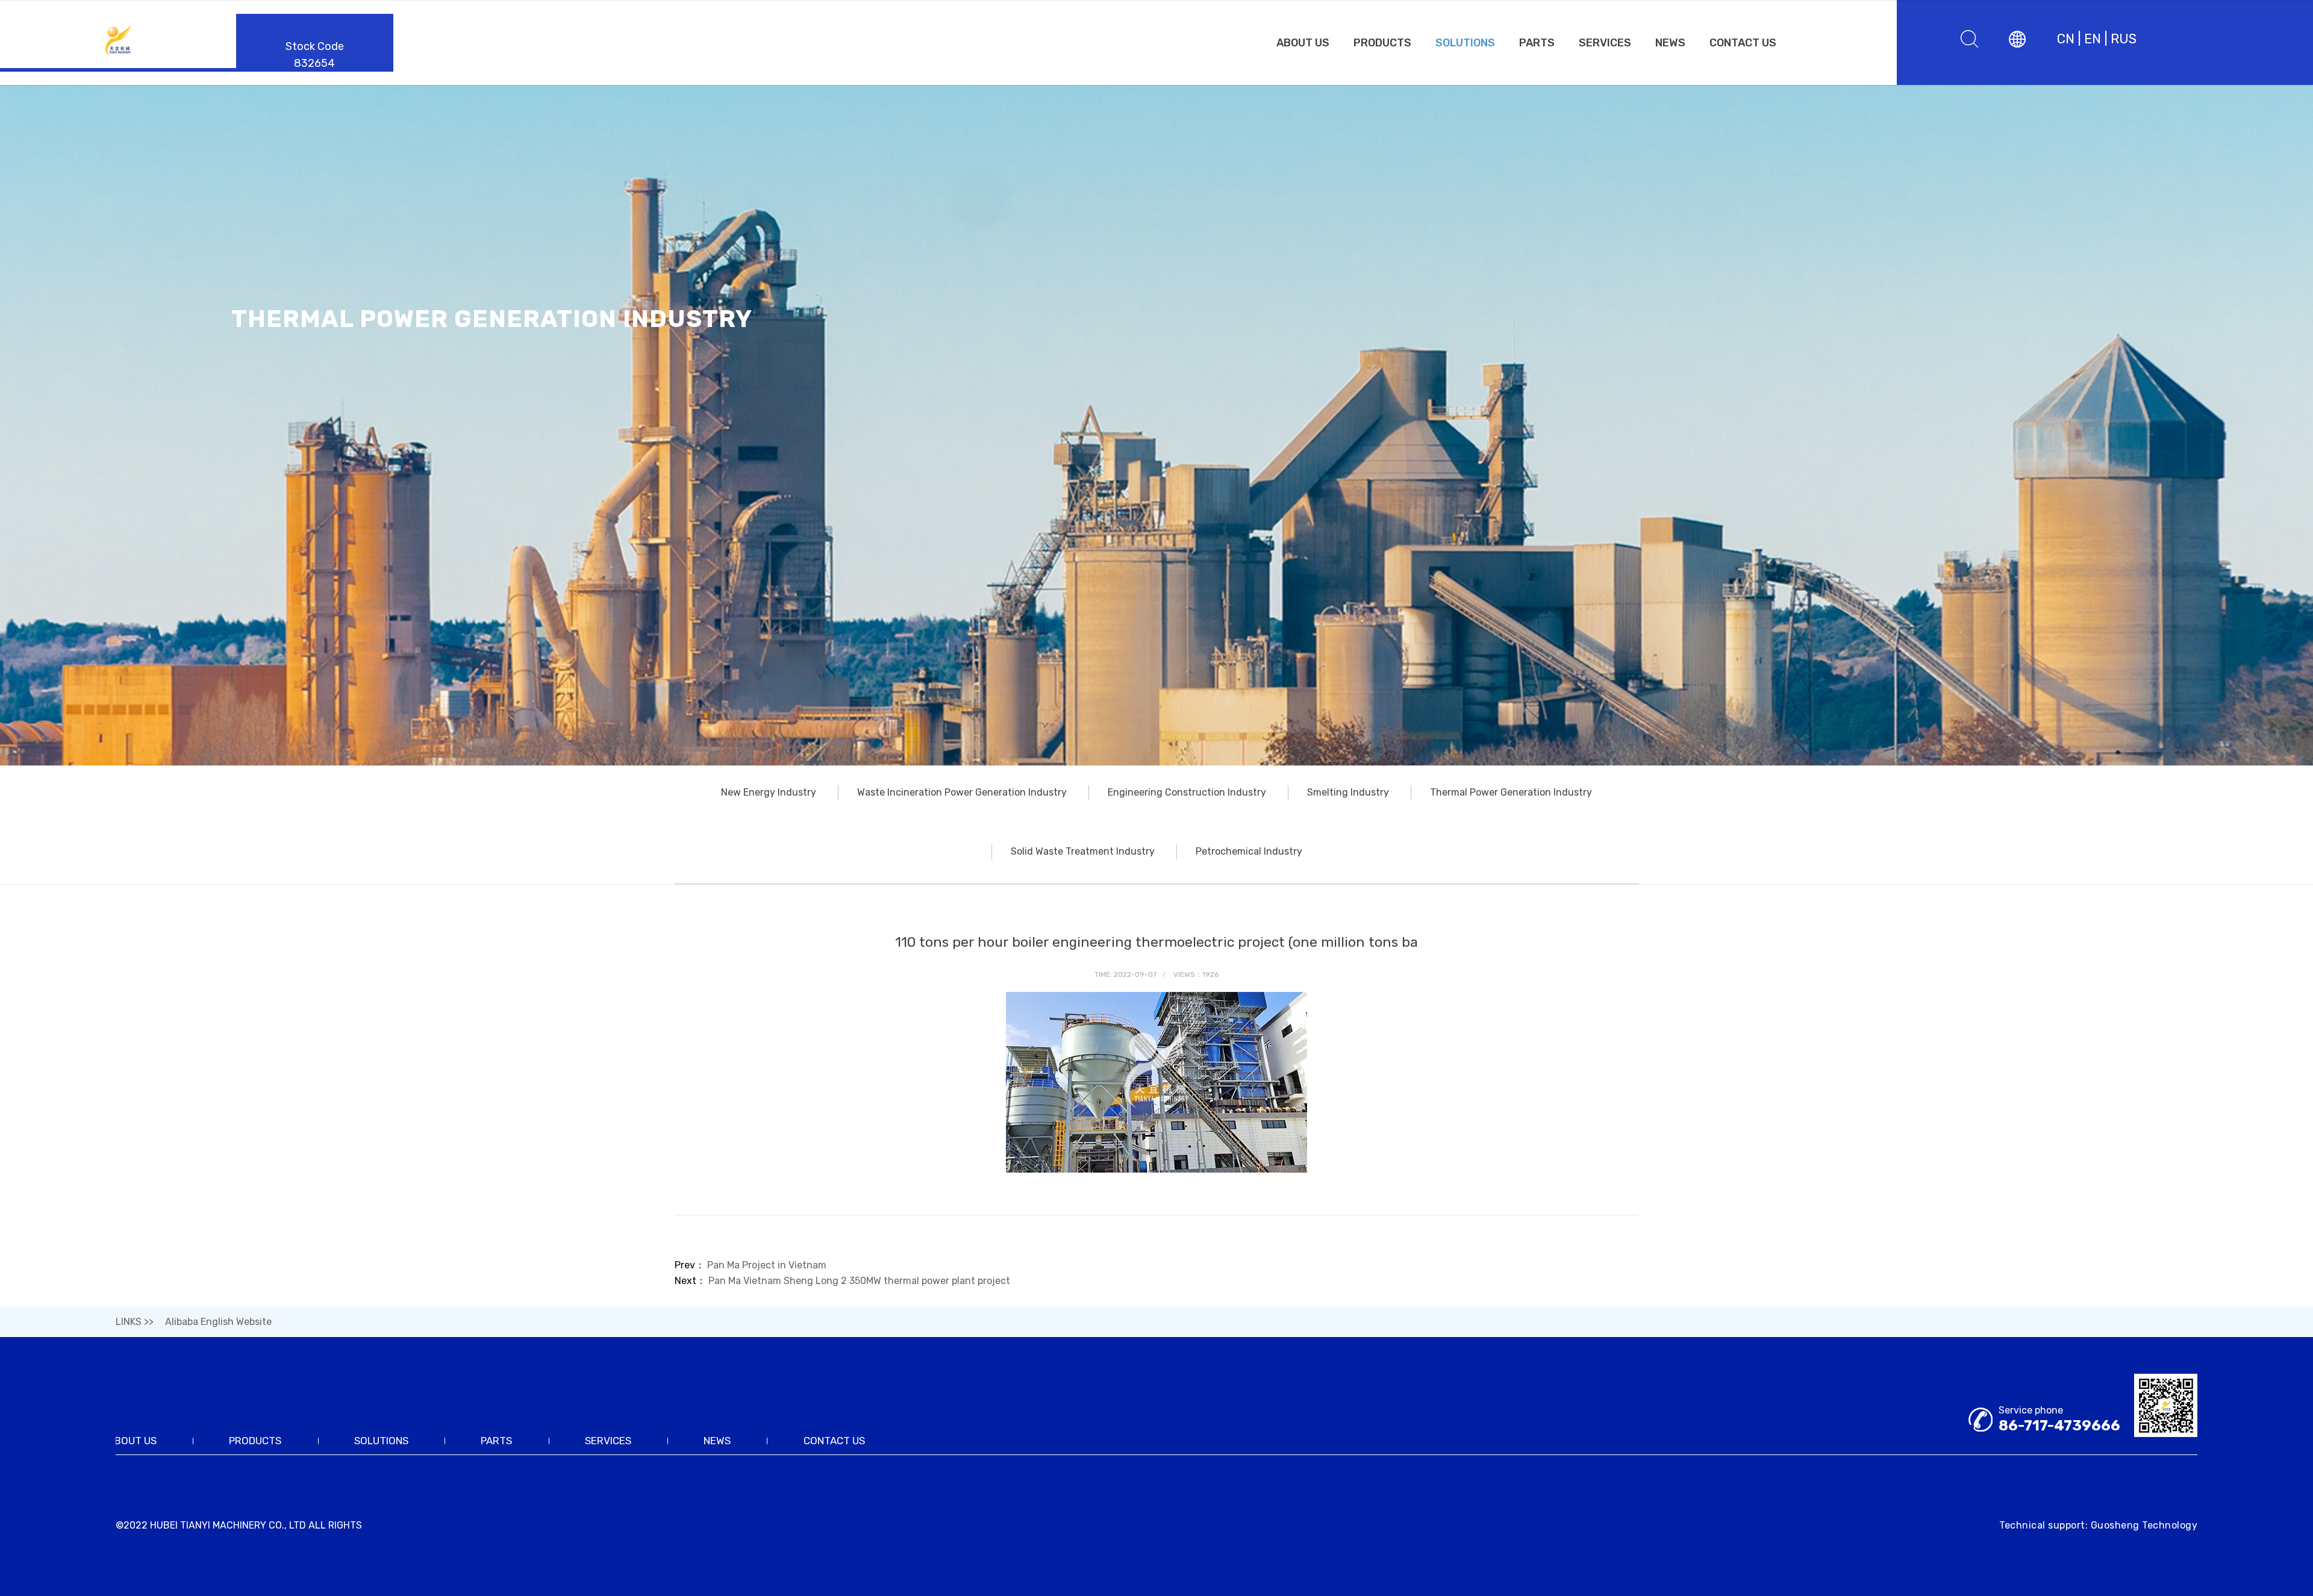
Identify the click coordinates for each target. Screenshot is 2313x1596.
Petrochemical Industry (1249, 851)
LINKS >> (135, 1322)
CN (2066, 39)
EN (2093, 39)
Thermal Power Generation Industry (1511, 792)
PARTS (1537, 43)
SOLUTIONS (1465, 43)
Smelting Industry (1348, 792)
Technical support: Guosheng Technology (2098, 1525)
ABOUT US (1303, 43)
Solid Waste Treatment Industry (1083, 851)
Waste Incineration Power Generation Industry (962, 792)
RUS (2124, 39)
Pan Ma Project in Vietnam (767, 1265)
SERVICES (1605, 43)
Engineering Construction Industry (1187, 792)
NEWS (1670, 43)
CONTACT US (1743, 43)
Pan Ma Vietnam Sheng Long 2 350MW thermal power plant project (859, 1281)
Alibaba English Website (218, 1322)
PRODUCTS (1382, 43)
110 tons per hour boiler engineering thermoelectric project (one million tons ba (1156, 942)
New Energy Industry (769, 792)
